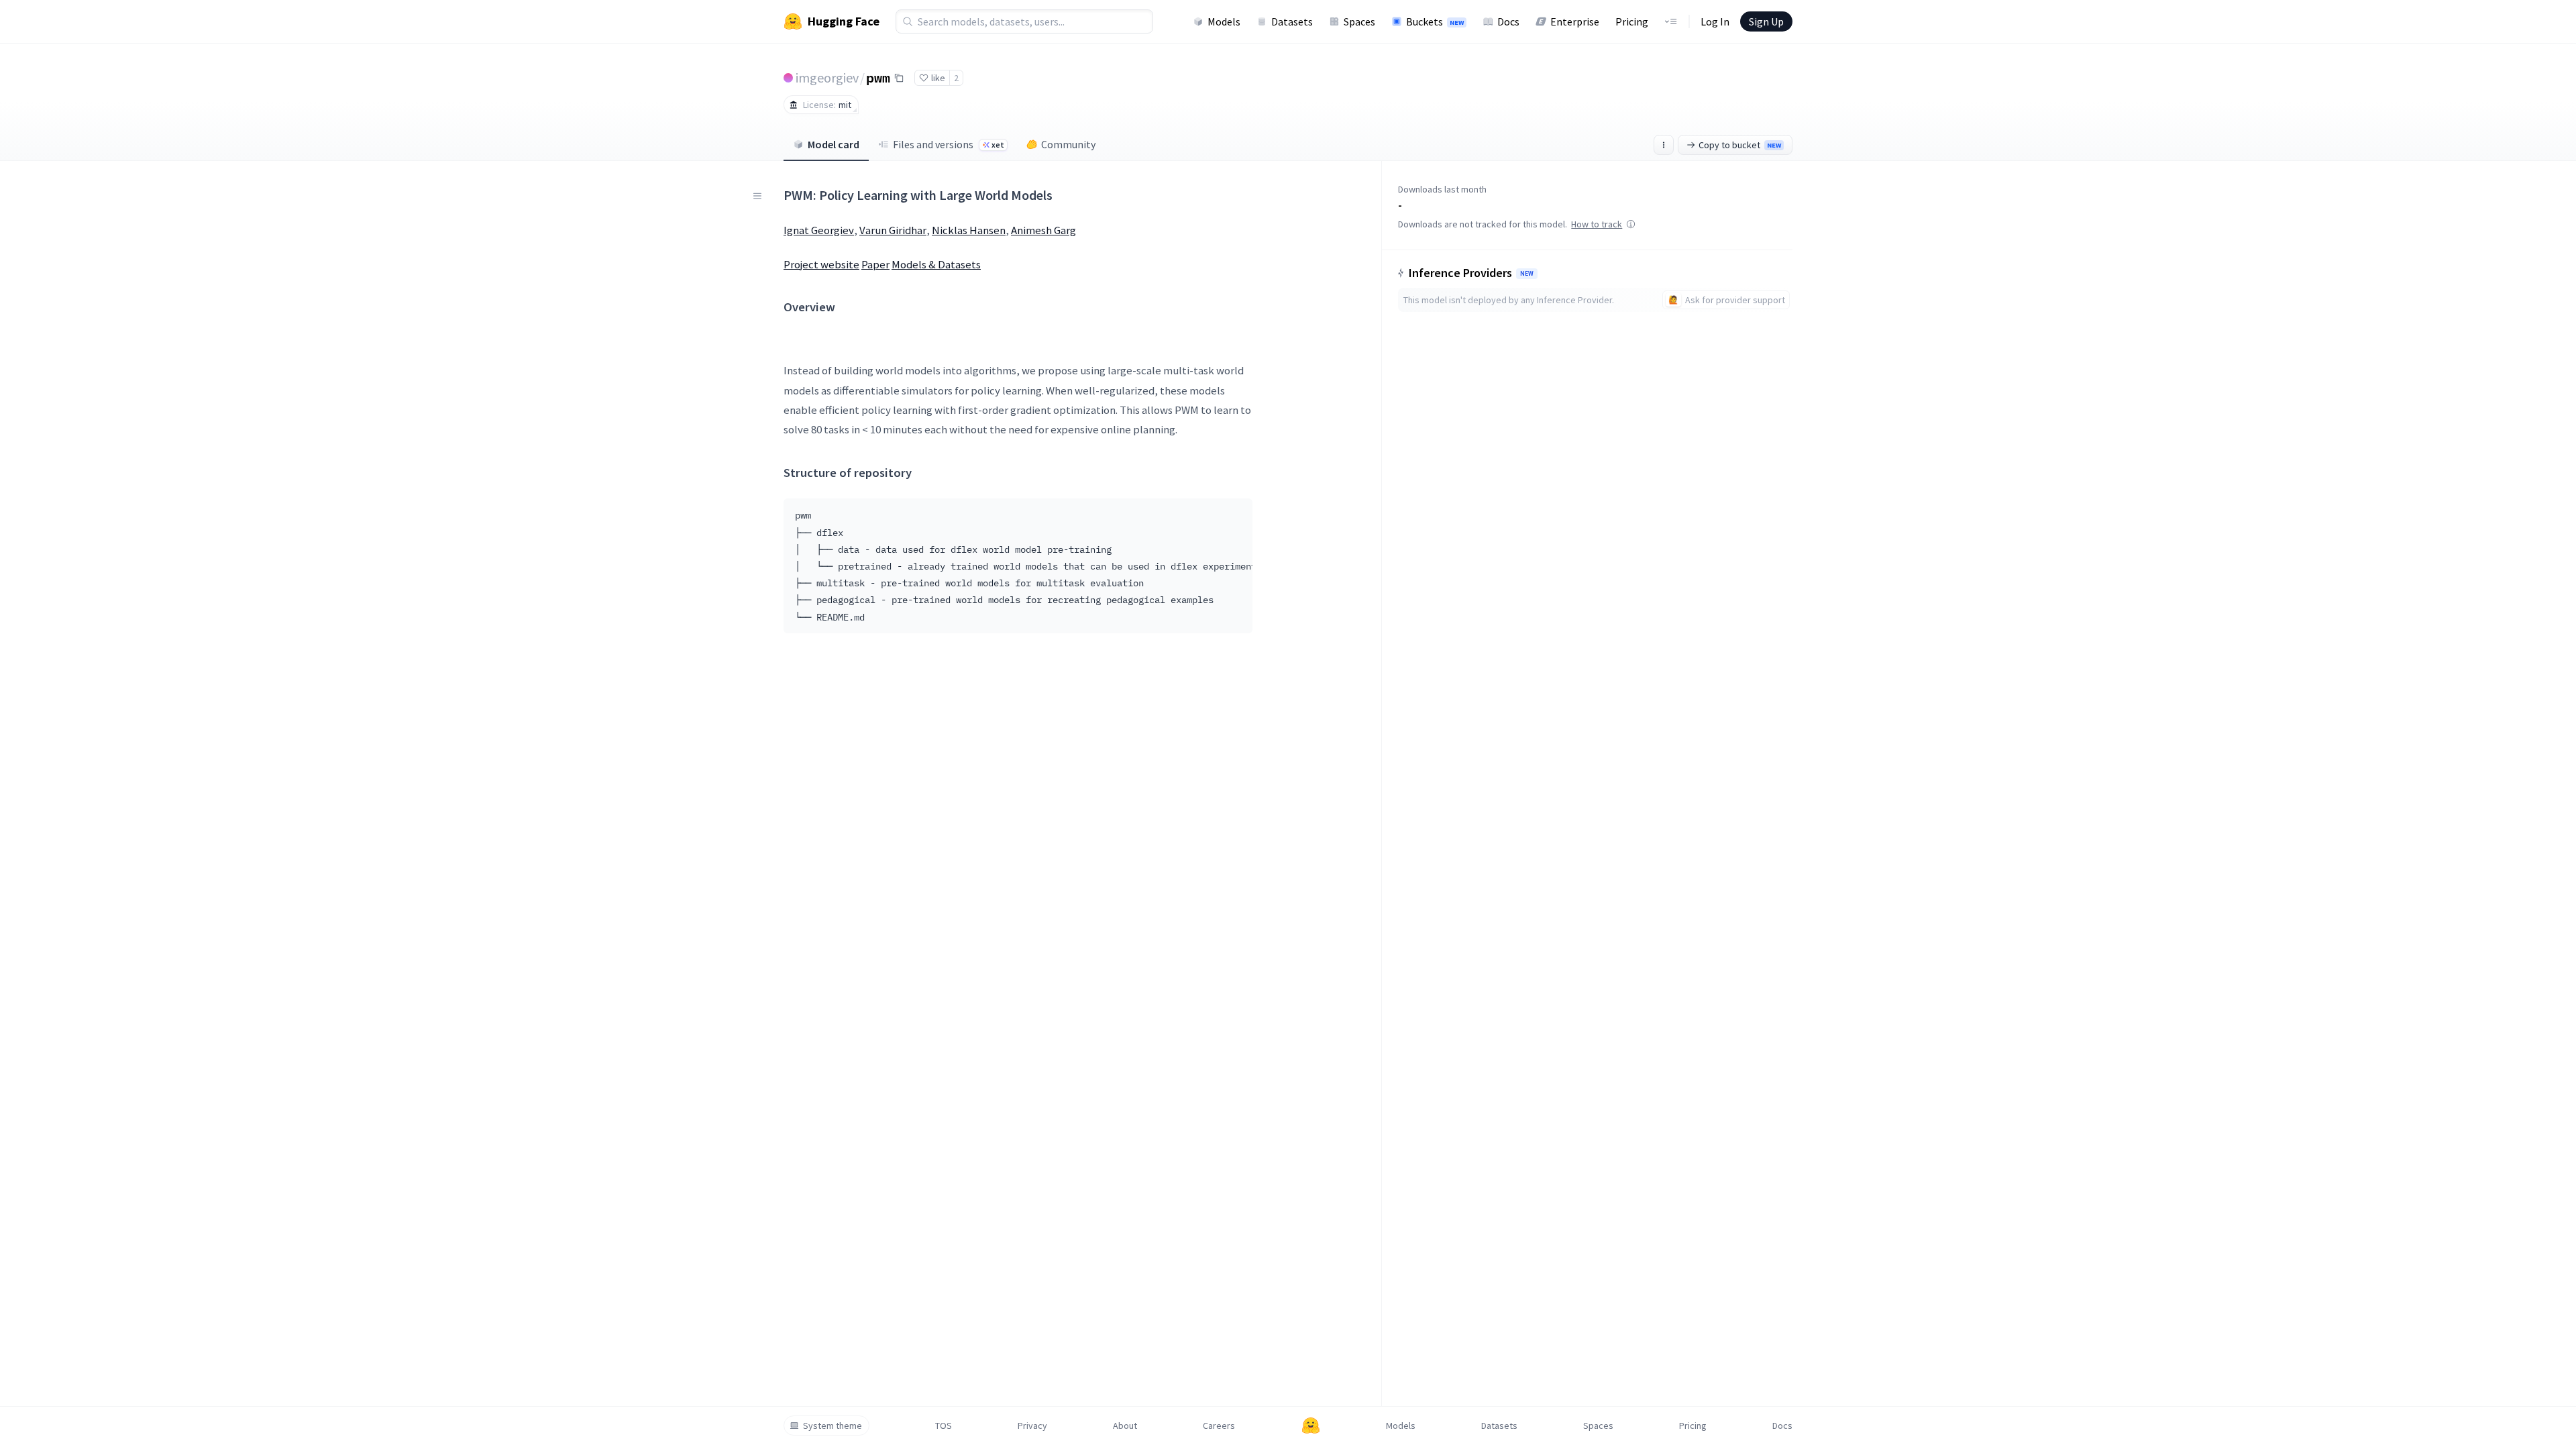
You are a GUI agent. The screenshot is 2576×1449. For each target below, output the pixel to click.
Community (1068, 144)
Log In (1715, 21)
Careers (1219, 1426)
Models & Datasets (936, 264)
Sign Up (1766, 21)
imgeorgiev (827, 77)
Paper (875, 264)
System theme (833, 1426)
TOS (944, 1426)
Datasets (1292, 21)
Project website (821, 264)
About (1125, 1426)
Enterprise (1575, 21)
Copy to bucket (1740, 145)
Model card (834, 144)
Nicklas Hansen (969, 230)
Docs (1508, 21)
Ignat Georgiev (819, 230)
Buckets (1435, 21)
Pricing (1632, 21)
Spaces (1359, 21)
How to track (1597, 224)
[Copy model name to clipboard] (899, 78)
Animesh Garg (1043, 230)
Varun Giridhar (893, 230)
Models (1224, 21)
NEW (1527, 274)
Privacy (1032, 1426)
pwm (878, 77)
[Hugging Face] (1311, 1426)
